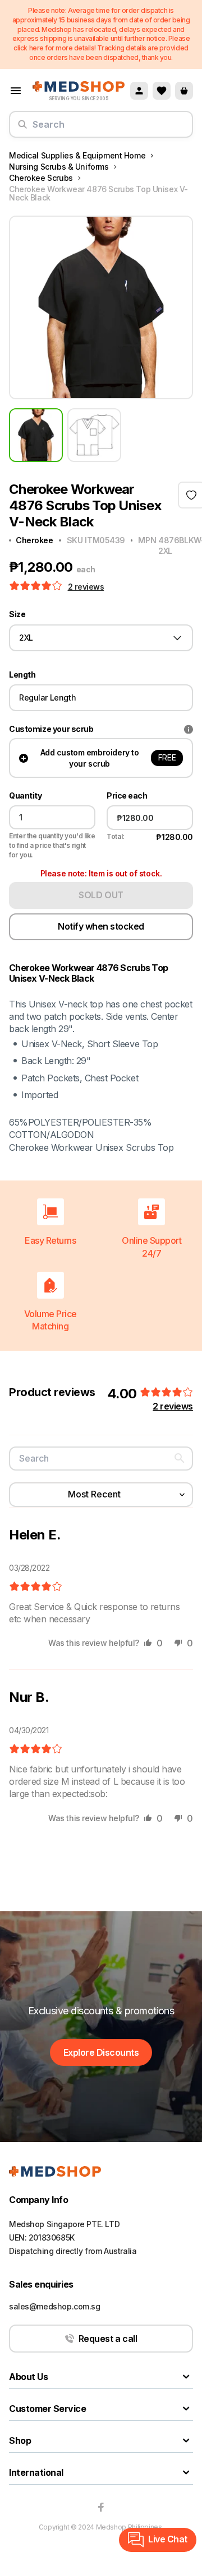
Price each (127, 796)
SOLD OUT (101, 895)
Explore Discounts (101, 2052)
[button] (37, 586)
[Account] (139, 91)
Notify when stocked (101, 926)
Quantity (25, 796)
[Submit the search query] (22, 129)
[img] (36, 1587)
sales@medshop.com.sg (55, 2306)
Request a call (108, 2339)
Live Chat (168, 2539)
